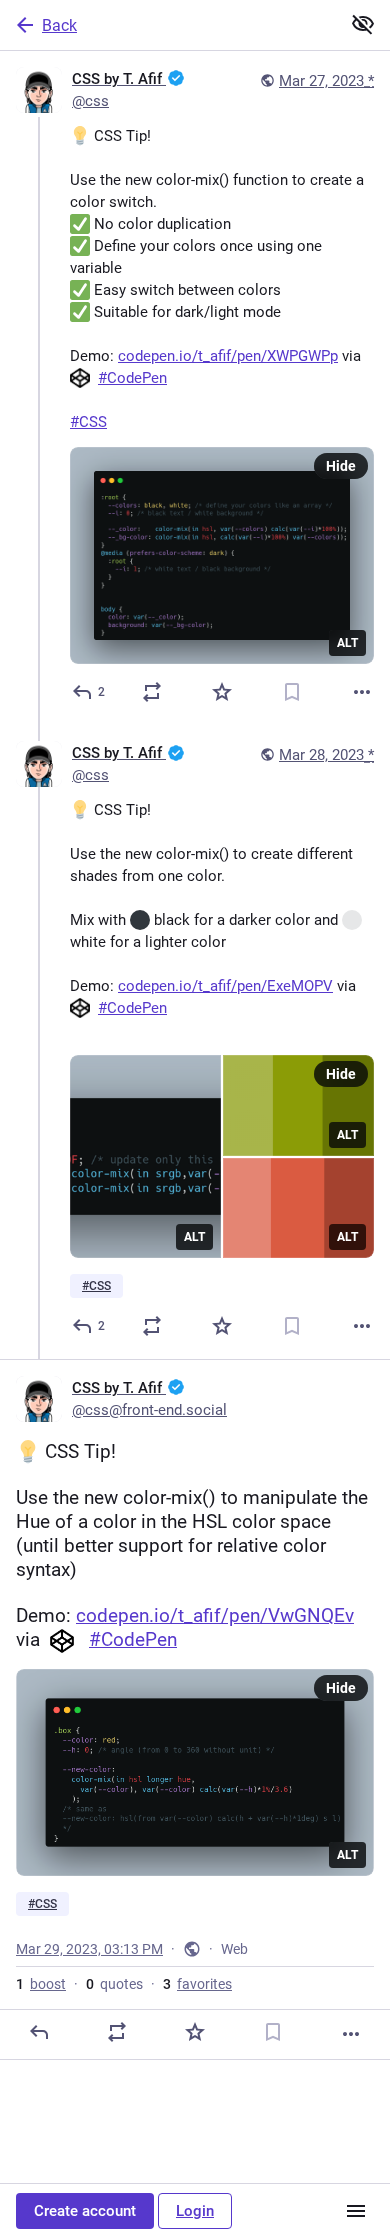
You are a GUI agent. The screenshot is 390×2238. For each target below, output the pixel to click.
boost (41, 1984)
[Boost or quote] (152, 692)
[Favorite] (222, 692)
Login (195, 2211)
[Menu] (356, 2211)
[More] (362, 692)
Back (59, 25)
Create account (85, 2211)
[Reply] (39, 2032)
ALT (347, 643)
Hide (341, 466)
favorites (197, 1984)
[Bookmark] (292, 692)
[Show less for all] (363, 24)
